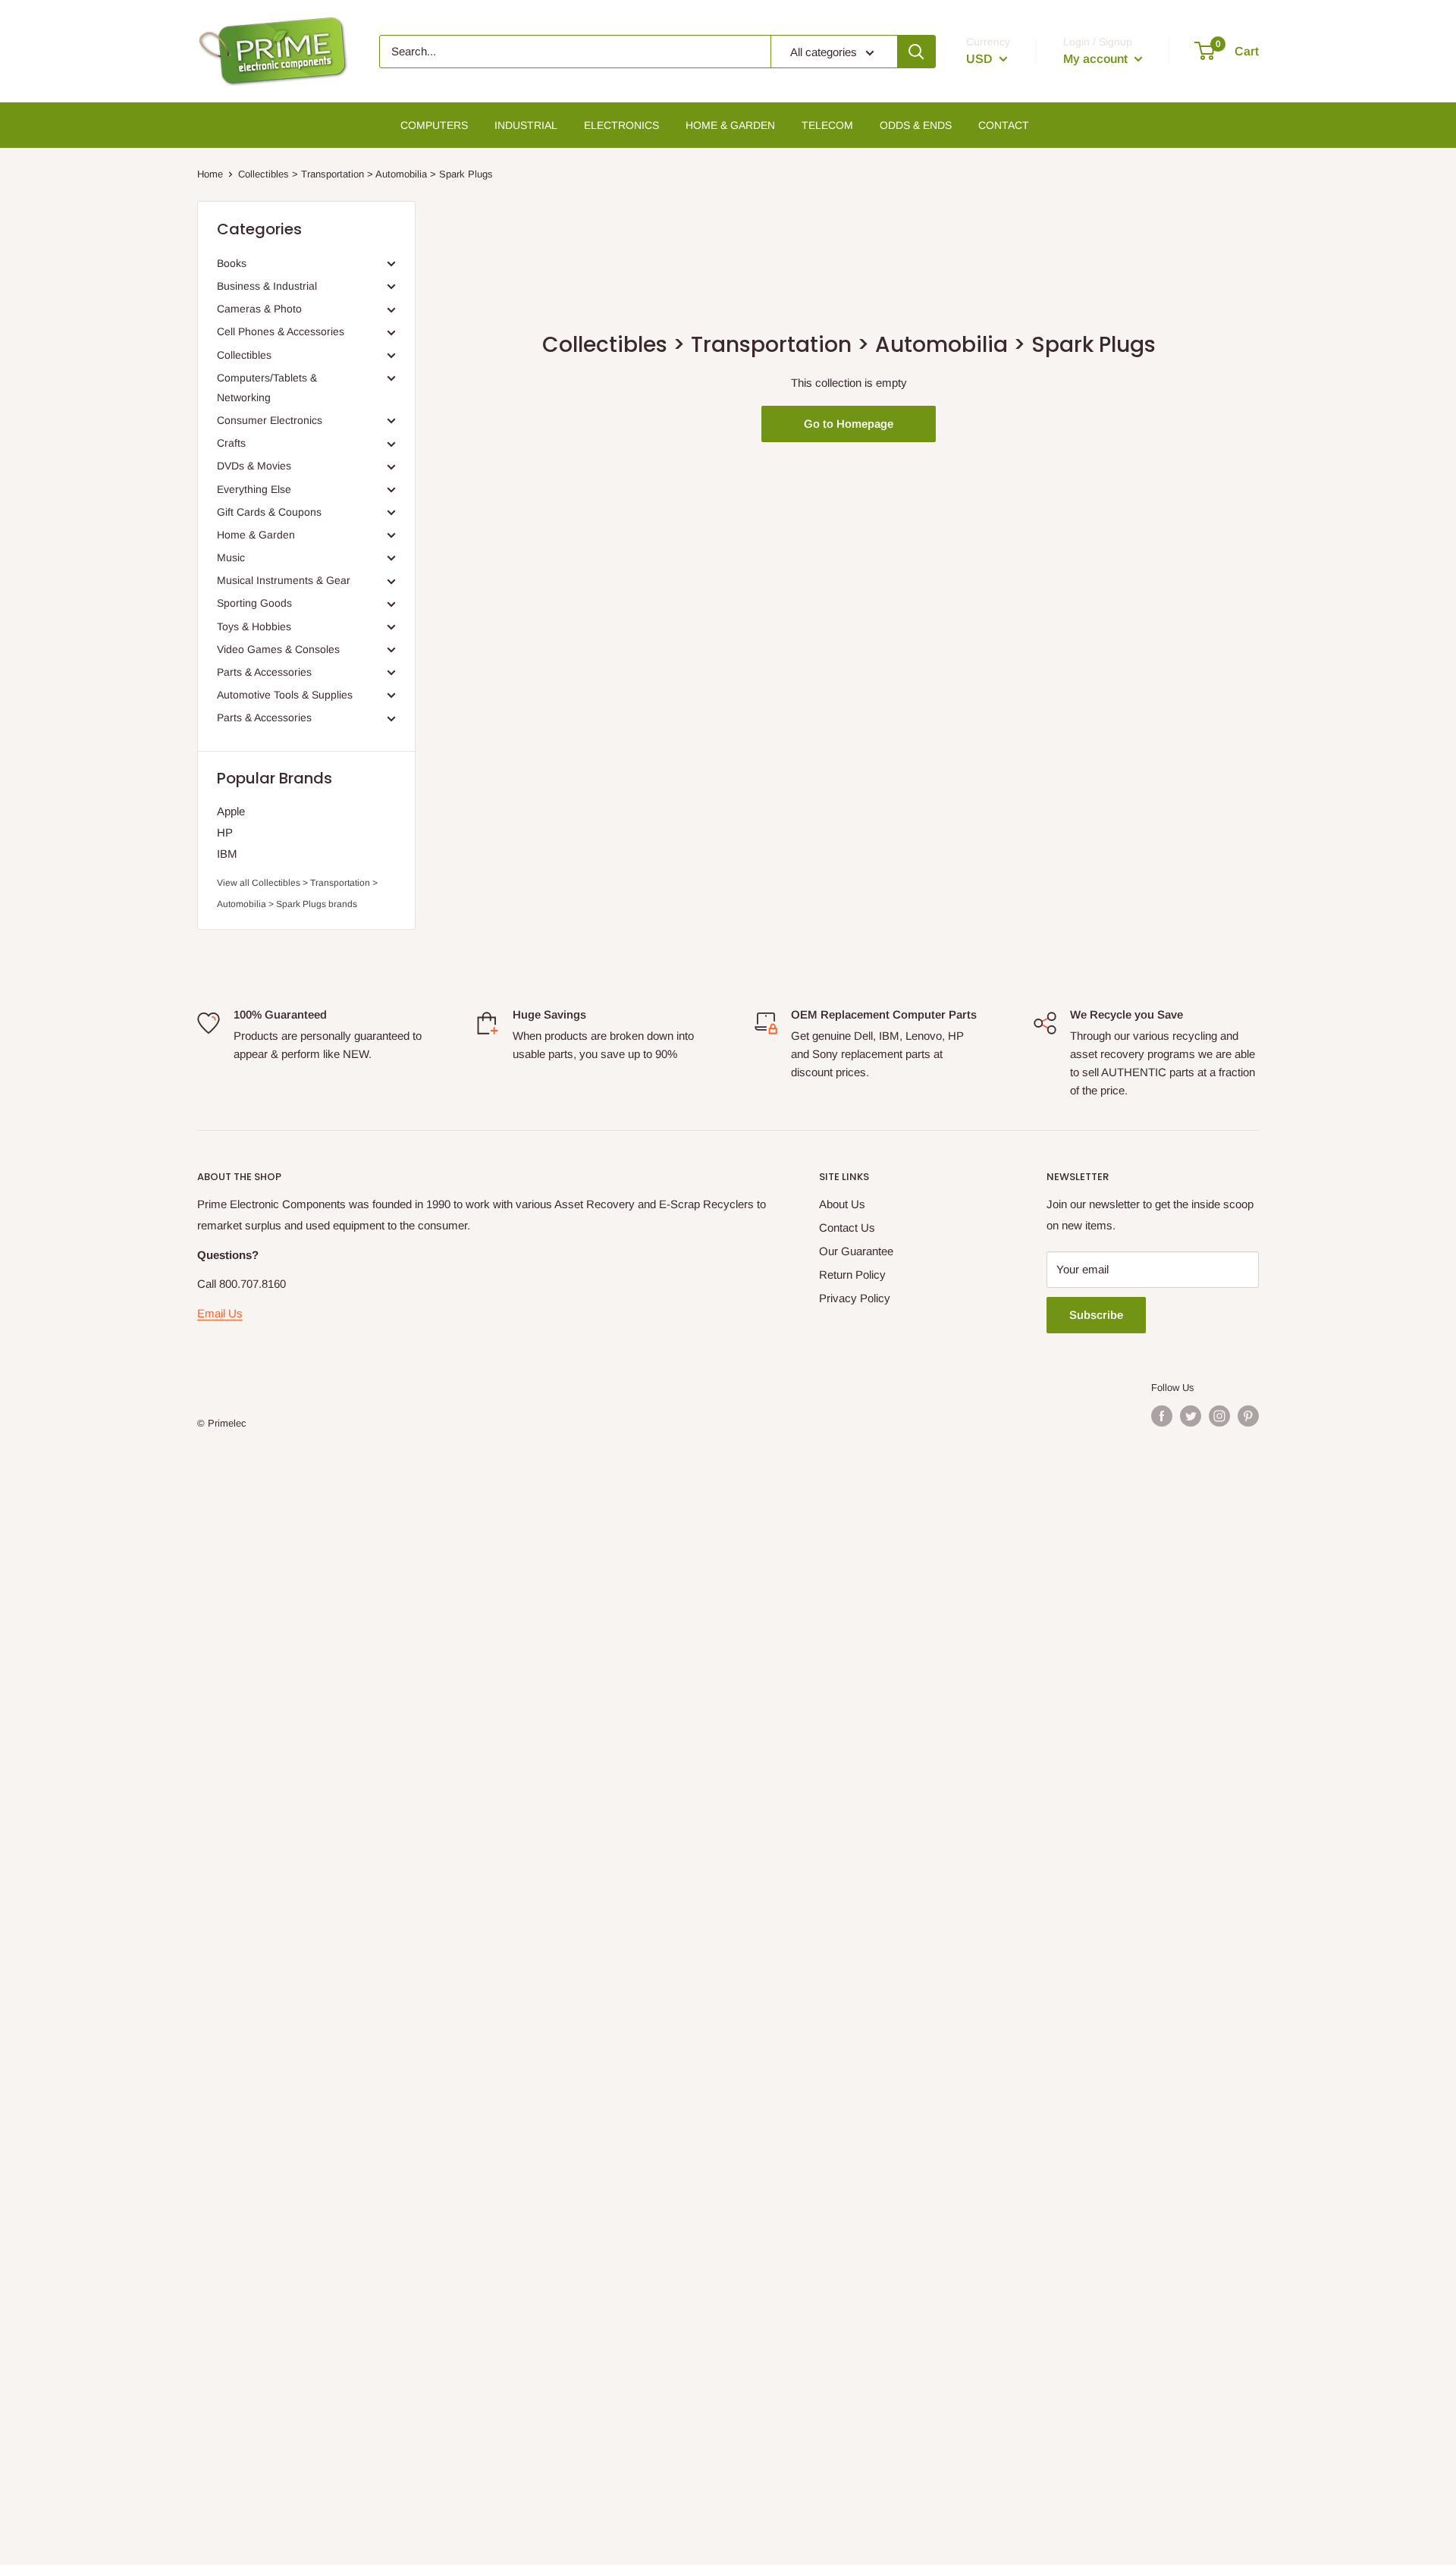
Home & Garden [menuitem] (730, 125)
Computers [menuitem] (434, 125)
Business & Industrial (267, 286)
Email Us (220, 1313)
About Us (842, 1204)
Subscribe (1096, 1315)
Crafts (231, 443)
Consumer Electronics (270, 420)
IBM (227, 854)
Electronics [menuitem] (621, 125)
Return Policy (852, 1275)
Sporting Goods (254, 603)
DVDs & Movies (254, 466)
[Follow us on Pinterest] (1248, 1416)
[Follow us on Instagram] (1219, 1416)
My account (1097, 59)
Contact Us (847, 1228)
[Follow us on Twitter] (1191, 1416)
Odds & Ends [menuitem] (916, 125)
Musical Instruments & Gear (284, 580)
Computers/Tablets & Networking (267, 388)
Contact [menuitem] (1004, 125)
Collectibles (244, 355)
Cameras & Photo (259, 309)
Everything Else (254, 489)
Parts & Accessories (264, 672)
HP (225, 832)
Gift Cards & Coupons (269, 512)
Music (231, 557)
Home (210, 174)
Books (232, 263)
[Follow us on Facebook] (1162, 1416)
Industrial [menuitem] (526, 125)
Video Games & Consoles (278, 649)
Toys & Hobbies (254, 626)
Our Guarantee (856, 1251)
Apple (231, 811)
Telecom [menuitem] (827, 125)
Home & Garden (256, 535)
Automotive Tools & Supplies (285, 695)
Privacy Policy (855, 1298)
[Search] (916, 52)
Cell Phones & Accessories (281, 331)
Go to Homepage (849, 424)
